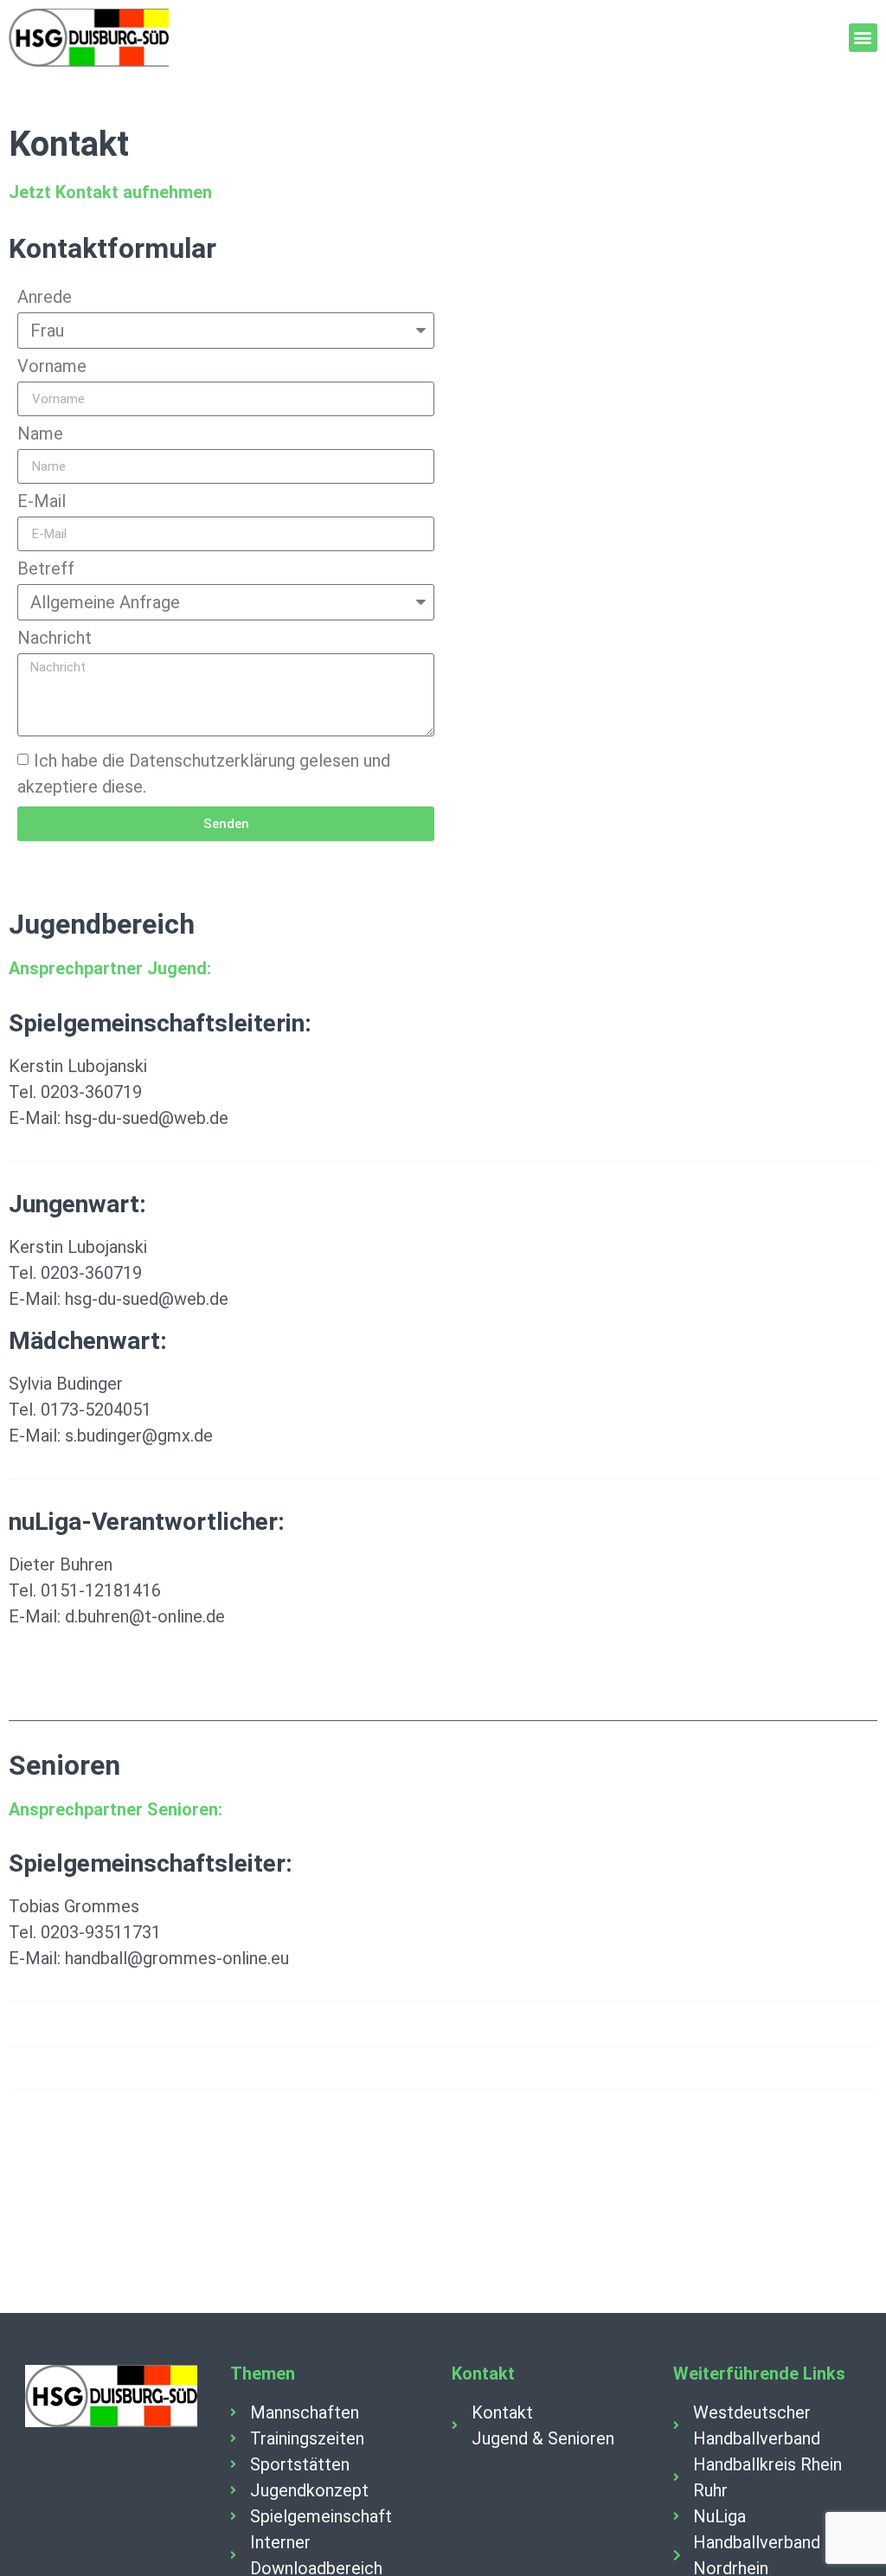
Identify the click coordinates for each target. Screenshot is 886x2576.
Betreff (46, 569)
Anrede (45, 298)
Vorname (52, 367)
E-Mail (42, 502)
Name (40, 434)
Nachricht (55, 639)
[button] (863, 38)
